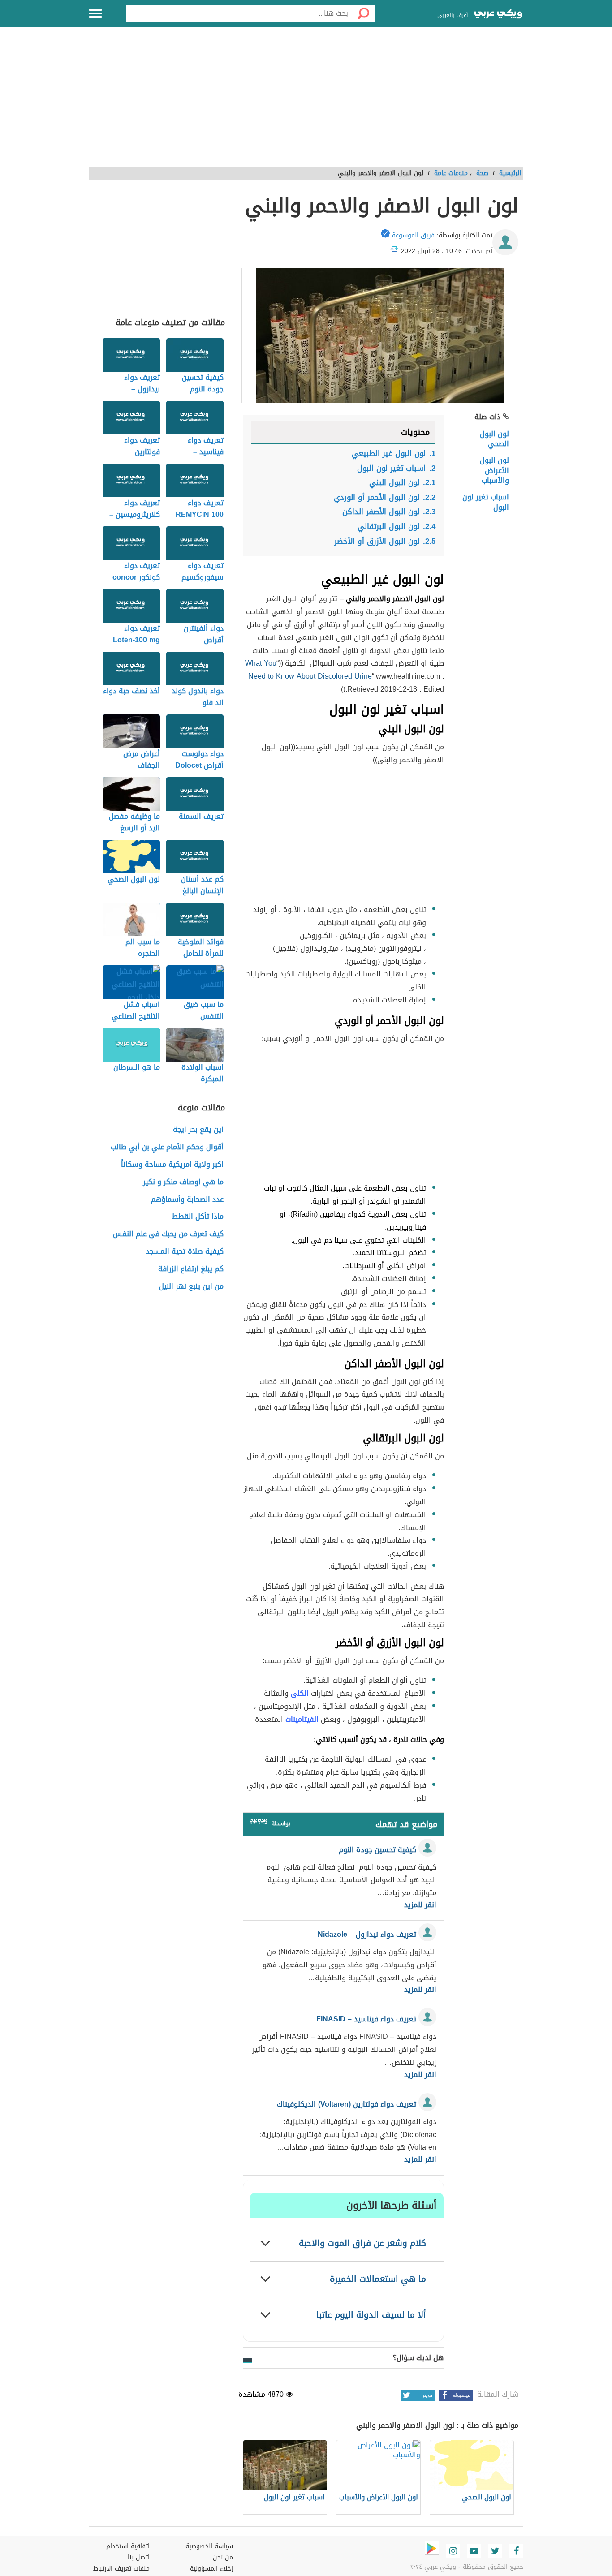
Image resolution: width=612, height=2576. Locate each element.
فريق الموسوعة (413, 235)
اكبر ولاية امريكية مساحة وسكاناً (172, 1165)
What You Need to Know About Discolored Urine (308, 670)
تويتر (427, 2395)
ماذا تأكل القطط (198, 1217)
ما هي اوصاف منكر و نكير (183, 1182)
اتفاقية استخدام (128, 2546)
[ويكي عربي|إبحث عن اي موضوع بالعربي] (498, 15)
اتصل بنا (139, 2557)
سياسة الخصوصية (209, 2546)
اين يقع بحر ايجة (198, 1130)
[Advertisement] (306, 102)
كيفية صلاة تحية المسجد (185, 1252)
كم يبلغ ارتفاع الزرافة (191, 1269)
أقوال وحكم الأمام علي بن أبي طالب (167, 1147)
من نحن (223, 2557)
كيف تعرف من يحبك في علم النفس (168, 1234)
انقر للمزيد (420, 1905)
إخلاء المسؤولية (211, 2569)
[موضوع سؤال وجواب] (259, 1823)
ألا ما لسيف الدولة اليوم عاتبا (371, 2315)
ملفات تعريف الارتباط (121, 2569)
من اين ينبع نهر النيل (191, 1287)
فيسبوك (462, 2395)
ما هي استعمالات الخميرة (378, 2279)
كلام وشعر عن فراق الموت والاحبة (362, 2243)
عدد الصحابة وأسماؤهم (187, 1200)
